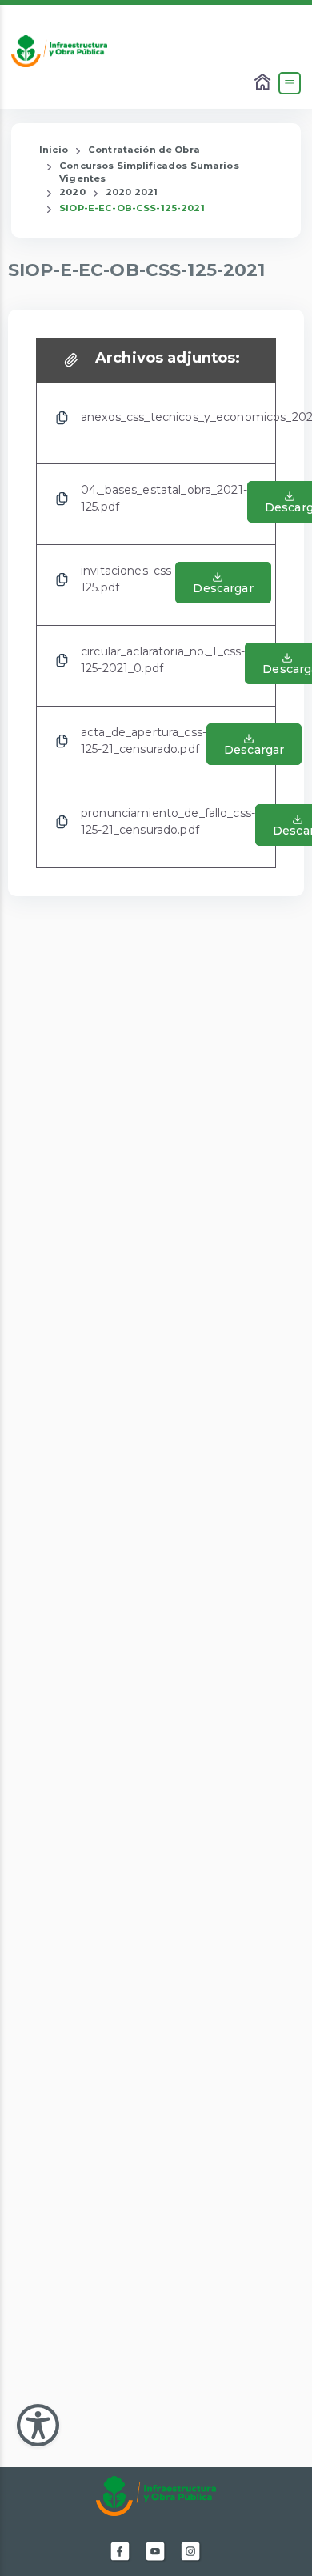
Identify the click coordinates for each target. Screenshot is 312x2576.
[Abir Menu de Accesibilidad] (38, 2425)
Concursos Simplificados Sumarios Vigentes (149, 172)
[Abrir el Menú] (290, 83)
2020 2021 (132, 192)
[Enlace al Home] (264, 83)
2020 (72, 192)
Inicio (54, 150)
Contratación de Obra (144, 150)
